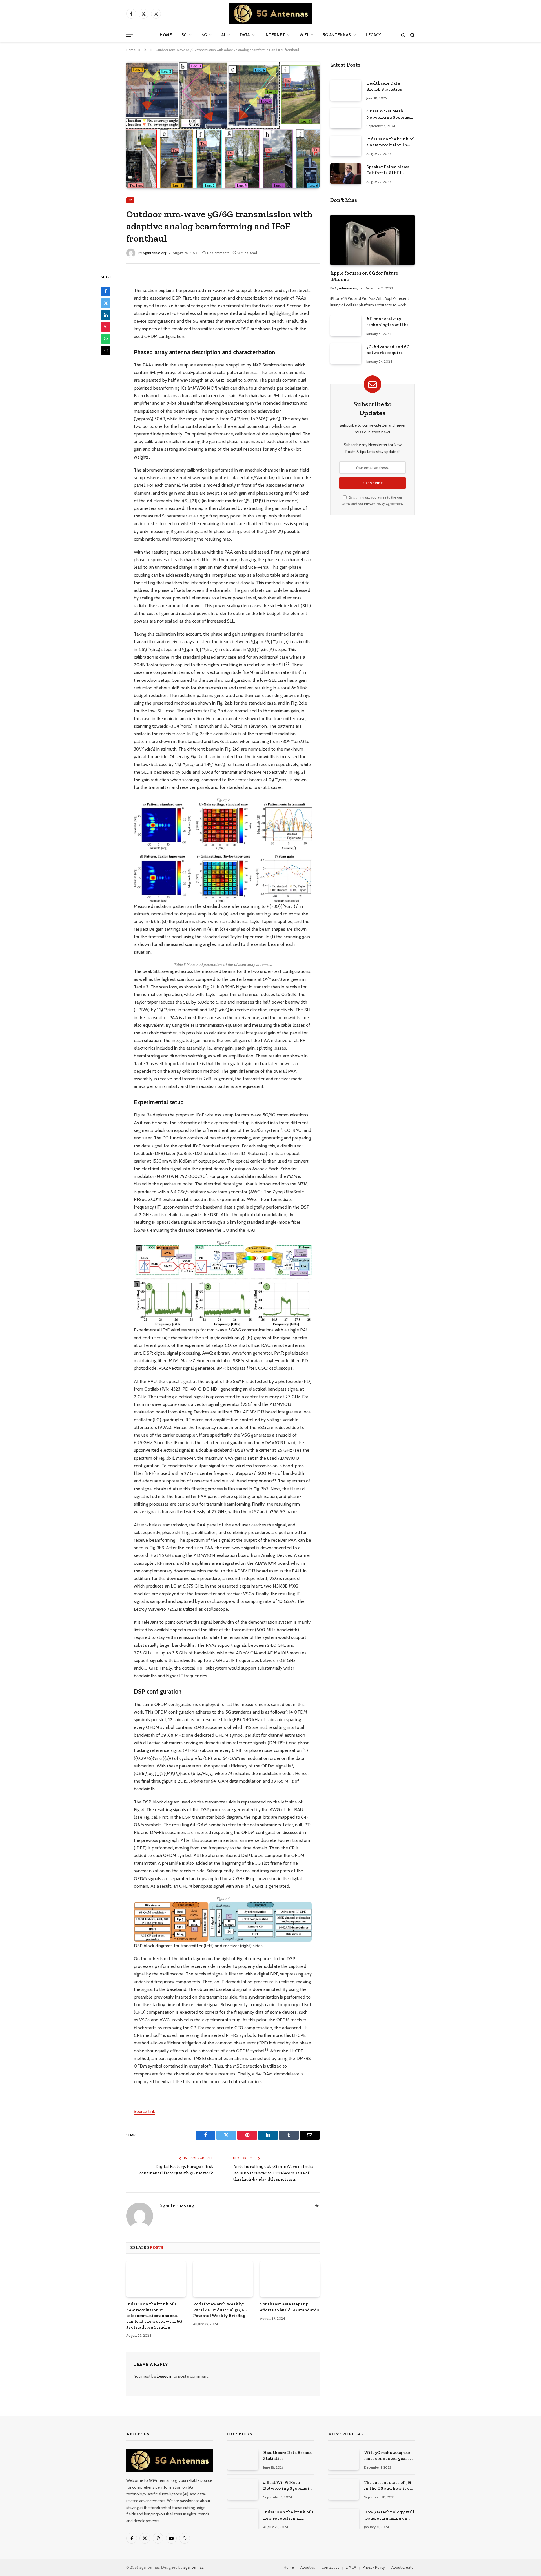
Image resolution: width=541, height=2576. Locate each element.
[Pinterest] (106, 327)
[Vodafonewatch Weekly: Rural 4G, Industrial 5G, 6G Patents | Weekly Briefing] (223, 2279)
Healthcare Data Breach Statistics (384, 86)
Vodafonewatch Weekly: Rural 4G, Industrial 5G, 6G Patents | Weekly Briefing (220, 2310)
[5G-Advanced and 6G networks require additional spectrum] (346, 354)
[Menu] (129, 35)
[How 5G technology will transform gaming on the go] (343, 2519)
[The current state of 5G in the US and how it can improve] (343, 2489)
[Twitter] (106, 303)
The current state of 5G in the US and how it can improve (389, 2486)
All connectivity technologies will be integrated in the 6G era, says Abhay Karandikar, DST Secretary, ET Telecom (389, 322)
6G (204, 35)
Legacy (373, 35)
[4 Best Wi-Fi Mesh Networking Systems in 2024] (346, 118)
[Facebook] (106, 291)
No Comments (218, 253)
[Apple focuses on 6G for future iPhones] (373, 240)
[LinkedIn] (106, 315)
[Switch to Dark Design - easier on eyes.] (403, 35)
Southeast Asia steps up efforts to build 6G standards (290, 2307)
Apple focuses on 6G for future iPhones (364, 276)
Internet (275, 35)
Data (245, 35)
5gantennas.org (155, 253)
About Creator (403, 2567)
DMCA (351, 2567)
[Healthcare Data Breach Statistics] (346, 90)
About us (308, 2567)
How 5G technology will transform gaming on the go (389, 2515)
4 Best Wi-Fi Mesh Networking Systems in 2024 (388, 114)
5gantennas (193, 2567)
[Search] (412, 35)
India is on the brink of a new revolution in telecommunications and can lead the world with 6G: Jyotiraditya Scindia (155, 2316)
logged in (165, 2376)
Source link (144, 2111)
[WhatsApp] (106, 339)
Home (166, 35)
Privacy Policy (374, 504)
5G (184, 35)
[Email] (106, 351)
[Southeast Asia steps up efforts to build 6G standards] (290, 2279)
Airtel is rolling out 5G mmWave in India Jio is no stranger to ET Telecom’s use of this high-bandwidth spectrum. (273, 2173)
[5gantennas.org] (270, 14)
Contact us (330, 2567)
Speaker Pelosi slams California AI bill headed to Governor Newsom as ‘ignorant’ (388, 170)
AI (223, 35)
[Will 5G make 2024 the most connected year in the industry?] (343, 2459)
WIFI (304, 35)
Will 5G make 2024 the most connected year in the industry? (388, 2456)
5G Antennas (337, 35)
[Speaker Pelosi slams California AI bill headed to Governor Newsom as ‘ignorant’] (346, 174)
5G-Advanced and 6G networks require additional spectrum (388, 350)
